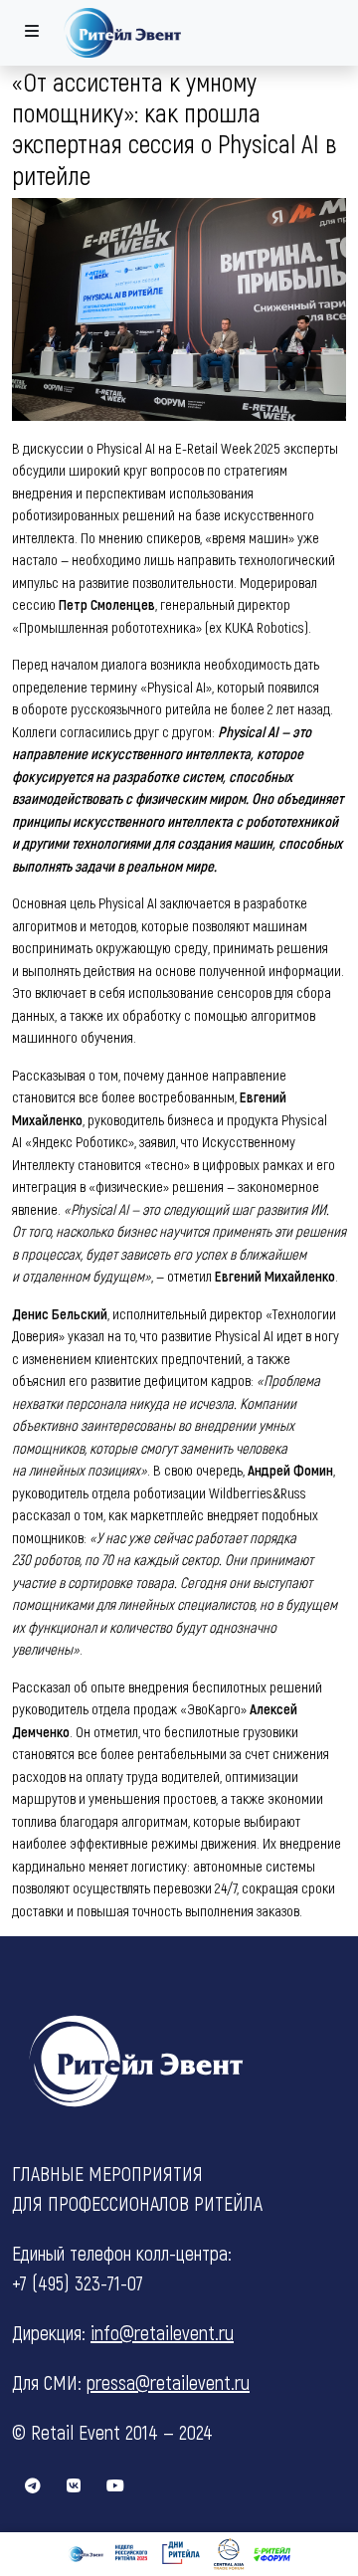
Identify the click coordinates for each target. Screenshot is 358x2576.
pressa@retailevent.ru (168, 2382)
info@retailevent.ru (162, 2332)
